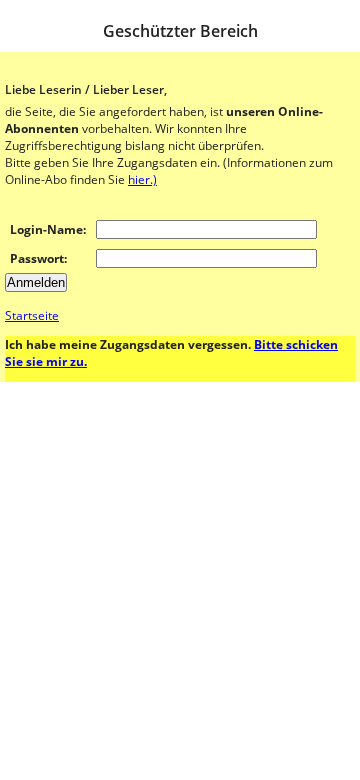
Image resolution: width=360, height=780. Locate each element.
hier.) (142, 179)
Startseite (32, 315)
